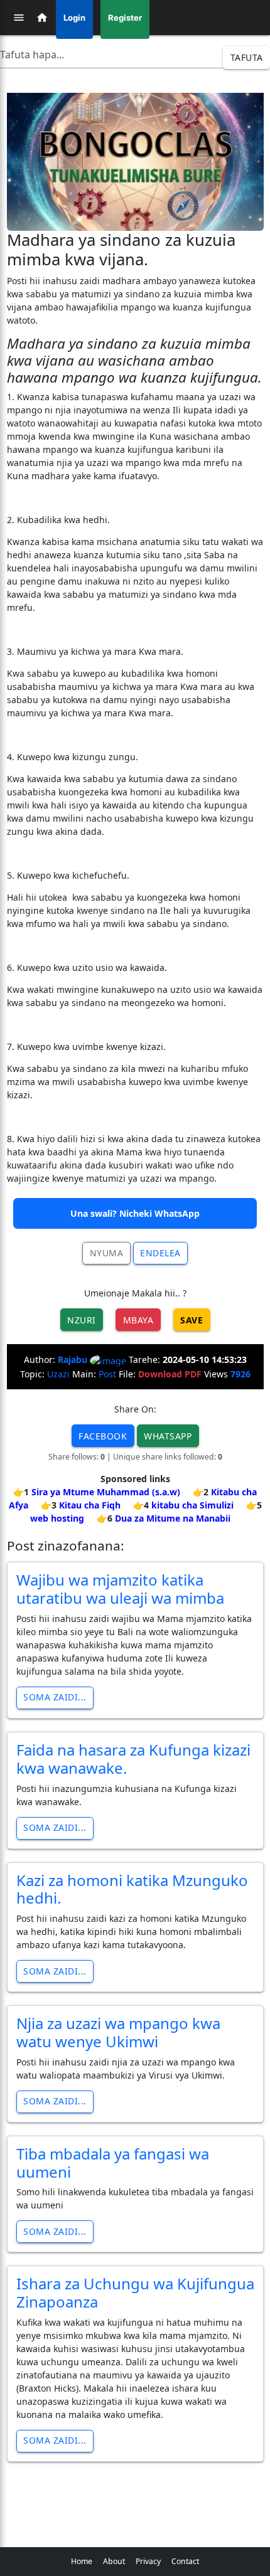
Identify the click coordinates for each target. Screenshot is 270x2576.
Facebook (103, 1436)
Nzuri (82, 1320)
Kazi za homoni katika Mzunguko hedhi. (132, 1889)
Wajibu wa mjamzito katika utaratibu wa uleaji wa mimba (120, 1589)
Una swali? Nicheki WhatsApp (135, 1213)
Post (107, 1374)
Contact (185, 2561)
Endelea (160, 1253)
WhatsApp (168, 1436)
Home (82, 2561)
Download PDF (170, 1374)
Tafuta (247, 57)
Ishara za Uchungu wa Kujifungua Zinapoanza (135, 2292)
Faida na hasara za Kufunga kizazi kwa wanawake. (133, 1759)
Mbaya (138, 1320)
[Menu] (19, 18)
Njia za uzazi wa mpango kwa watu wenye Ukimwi (118, 2032)
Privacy (148, 2561)
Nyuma (107, 1253)
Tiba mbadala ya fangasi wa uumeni (113, 2163)
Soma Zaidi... (55, 1697)
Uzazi (58, 1374)
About (114, 2561)
